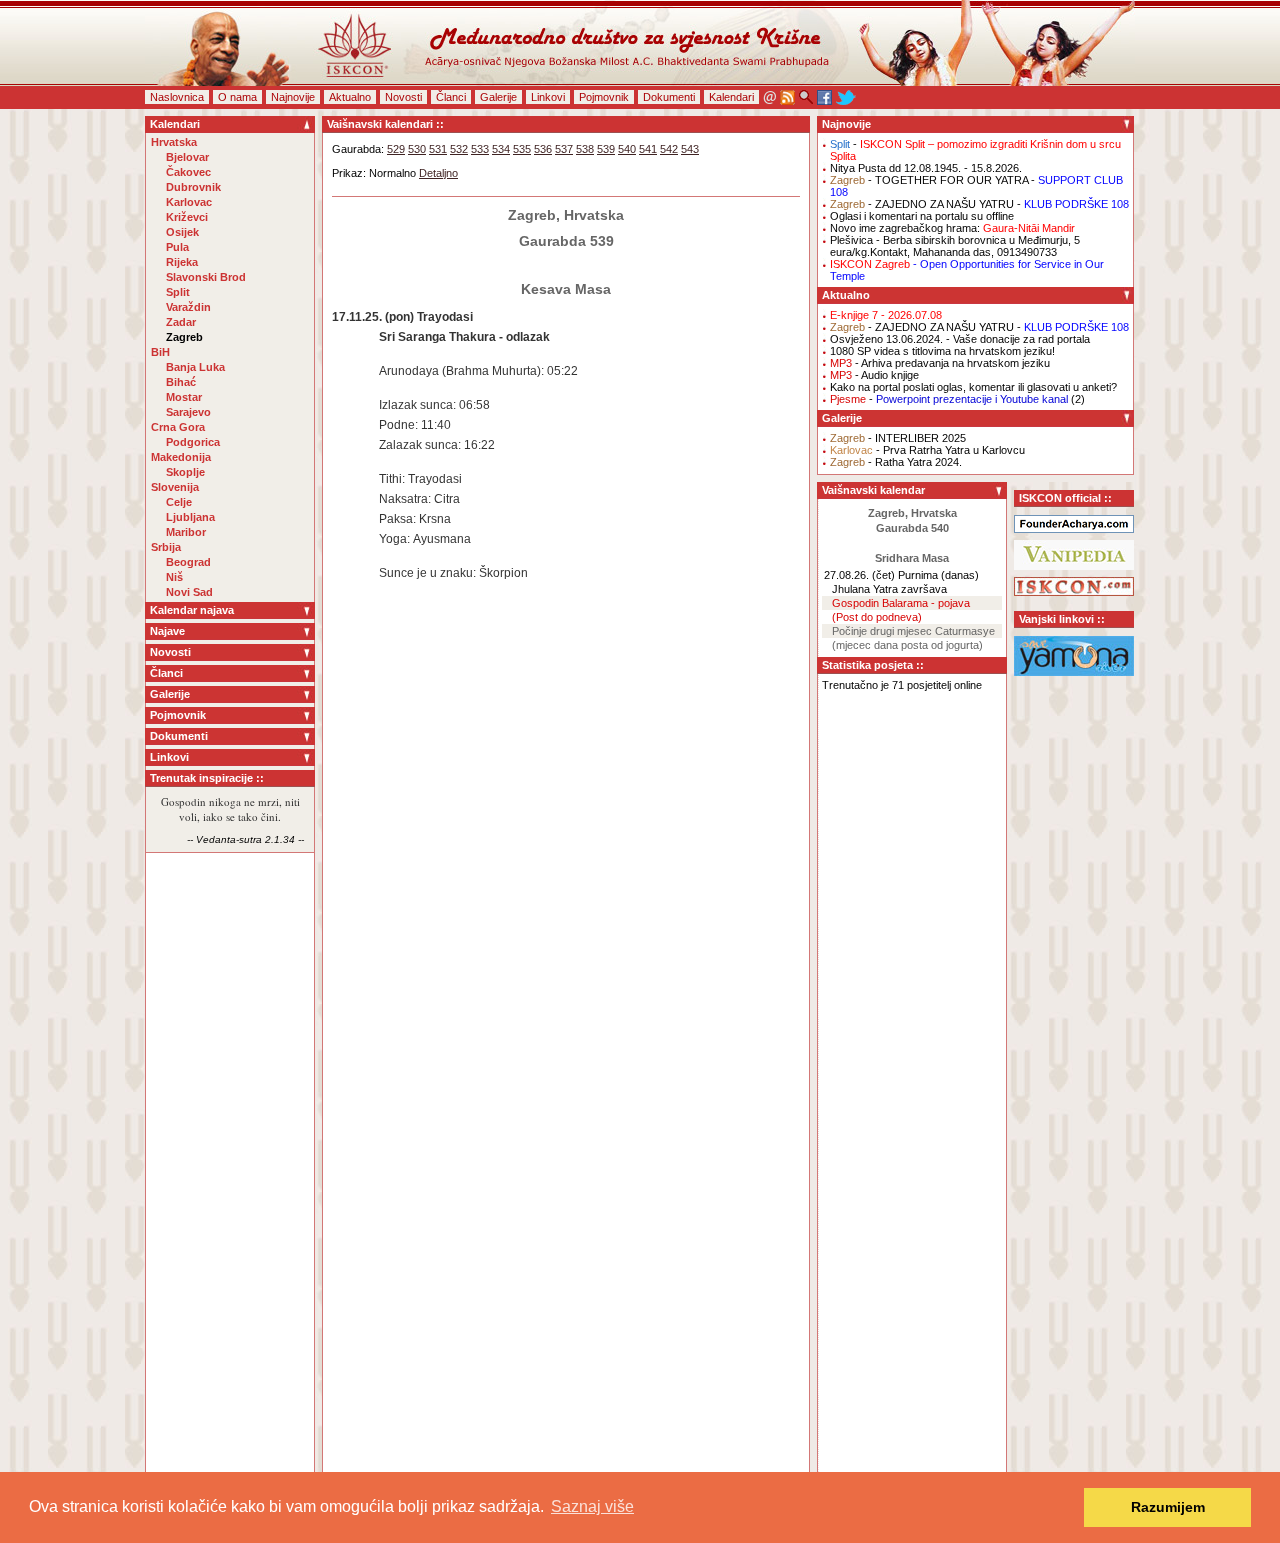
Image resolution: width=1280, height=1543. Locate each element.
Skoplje (185, 472)
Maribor (186, 532)
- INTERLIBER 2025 (898, 438)
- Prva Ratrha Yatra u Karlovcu (927, 450)
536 (543, 149)
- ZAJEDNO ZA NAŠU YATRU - (979, 204)
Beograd (188, 562)
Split (178, 292)
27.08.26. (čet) (859, 575)
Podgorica (193, 442)
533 (480, 149)
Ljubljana (190, 517)
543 (690, 149)
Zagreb (184, 337)
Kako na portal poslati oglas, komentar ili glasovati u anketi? (973, 387)
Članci (451, 97)
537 (564, 149)
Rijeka (182, 262)
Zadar (181, 322)
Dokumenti (669, 97)
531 (438, 149)
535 (522, 149)
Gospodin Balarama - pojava (901, 603)
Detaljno (438, 173)
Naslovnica (177, 97)
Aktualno (350, 97)
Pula (177, 247)
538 (585, 149)
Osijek (182, 232)
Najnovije (293, 97)
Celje (179, 502)
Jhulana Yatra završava (889, 589)
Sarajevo (188, 412)
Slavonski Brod (206, 277)
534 (501, 149)
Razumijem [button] (1168, 1507)
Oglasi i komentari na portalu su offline (922, 216)
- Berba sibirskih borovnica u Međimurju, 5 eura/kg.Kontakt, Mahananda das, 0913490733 (955, 246)
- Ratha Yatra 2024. (896, 462)
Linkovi (548, 97)
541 (648, 149)
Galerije (498, 97)
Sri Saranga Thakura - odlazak (464, 337)
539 (606, 149)
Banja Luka (195, 367)
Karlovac (189, 202)
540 (627, 149)
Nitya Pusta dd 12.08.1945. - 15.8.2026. (926, 168)
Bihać (181, 382)
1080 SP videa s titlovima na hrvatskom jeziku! (942, 351)
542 (669, 149)
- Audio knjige (874, 375)
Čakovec (188, 172)
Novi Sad (189, 592)
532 (459, 149)
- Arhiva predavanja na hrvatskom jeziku (940, 363)
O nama (237, 97)
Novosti (403, 97)
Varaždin (188, 307)
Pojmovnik (604, 97)
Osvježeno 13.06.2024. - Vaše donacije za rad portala (960, 339)
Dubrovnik (193, 187)
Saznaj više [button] (592, 1506)
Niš (174, 577)
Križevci (187, 217)
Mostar (184, 397)
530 (417, 149)
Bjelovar (187, 157)
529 (396, 149)
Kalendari (731, 97)
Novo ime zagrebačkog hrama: (952, 228)
